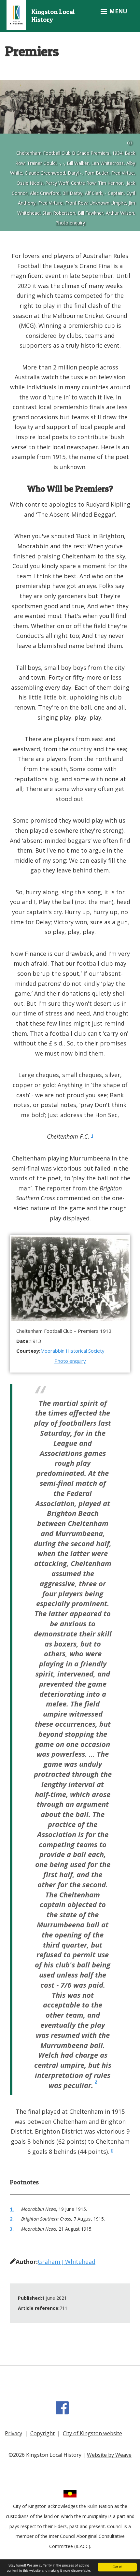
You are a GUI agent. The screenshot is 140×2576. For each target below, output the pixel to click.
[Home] (16, 14)
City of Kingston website (92, 2433)
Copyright (42, 2433)
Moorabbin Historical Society (72, 1351)
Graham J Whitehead (67, 2262)
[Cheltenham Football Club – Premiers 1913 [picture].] (70, 1278)
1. (12, 2209)
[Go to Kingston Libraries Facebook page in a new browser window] (63, 2411)
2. (12, 2219)
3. (12, 2229)
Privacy (14, 2433)
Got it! (117, 2567)
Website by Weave (109, 2455)
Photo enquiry (70, 223)
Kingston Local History (53, 16)
